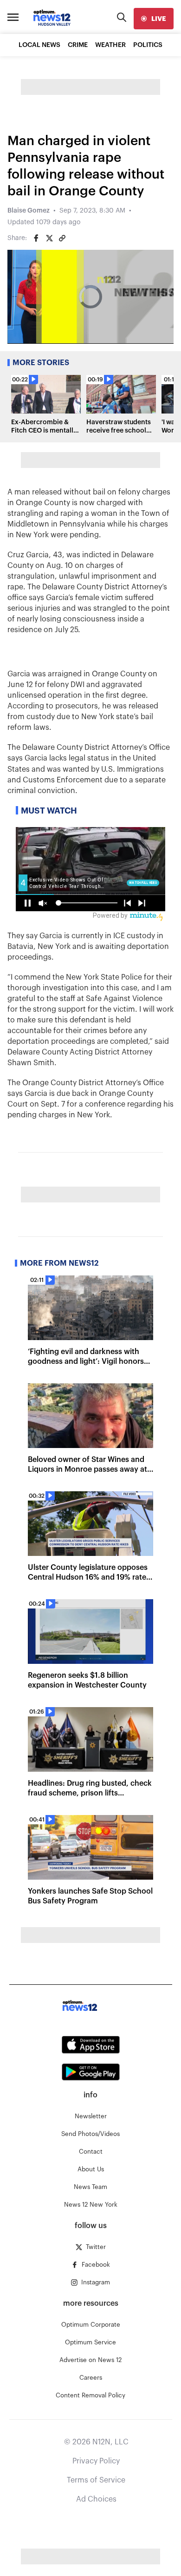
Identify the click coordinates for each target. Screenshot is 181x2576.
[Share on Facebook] (36, 238)
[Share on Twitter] (49, 238)
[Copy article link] (62, 238)
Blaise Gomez (29, 211)
